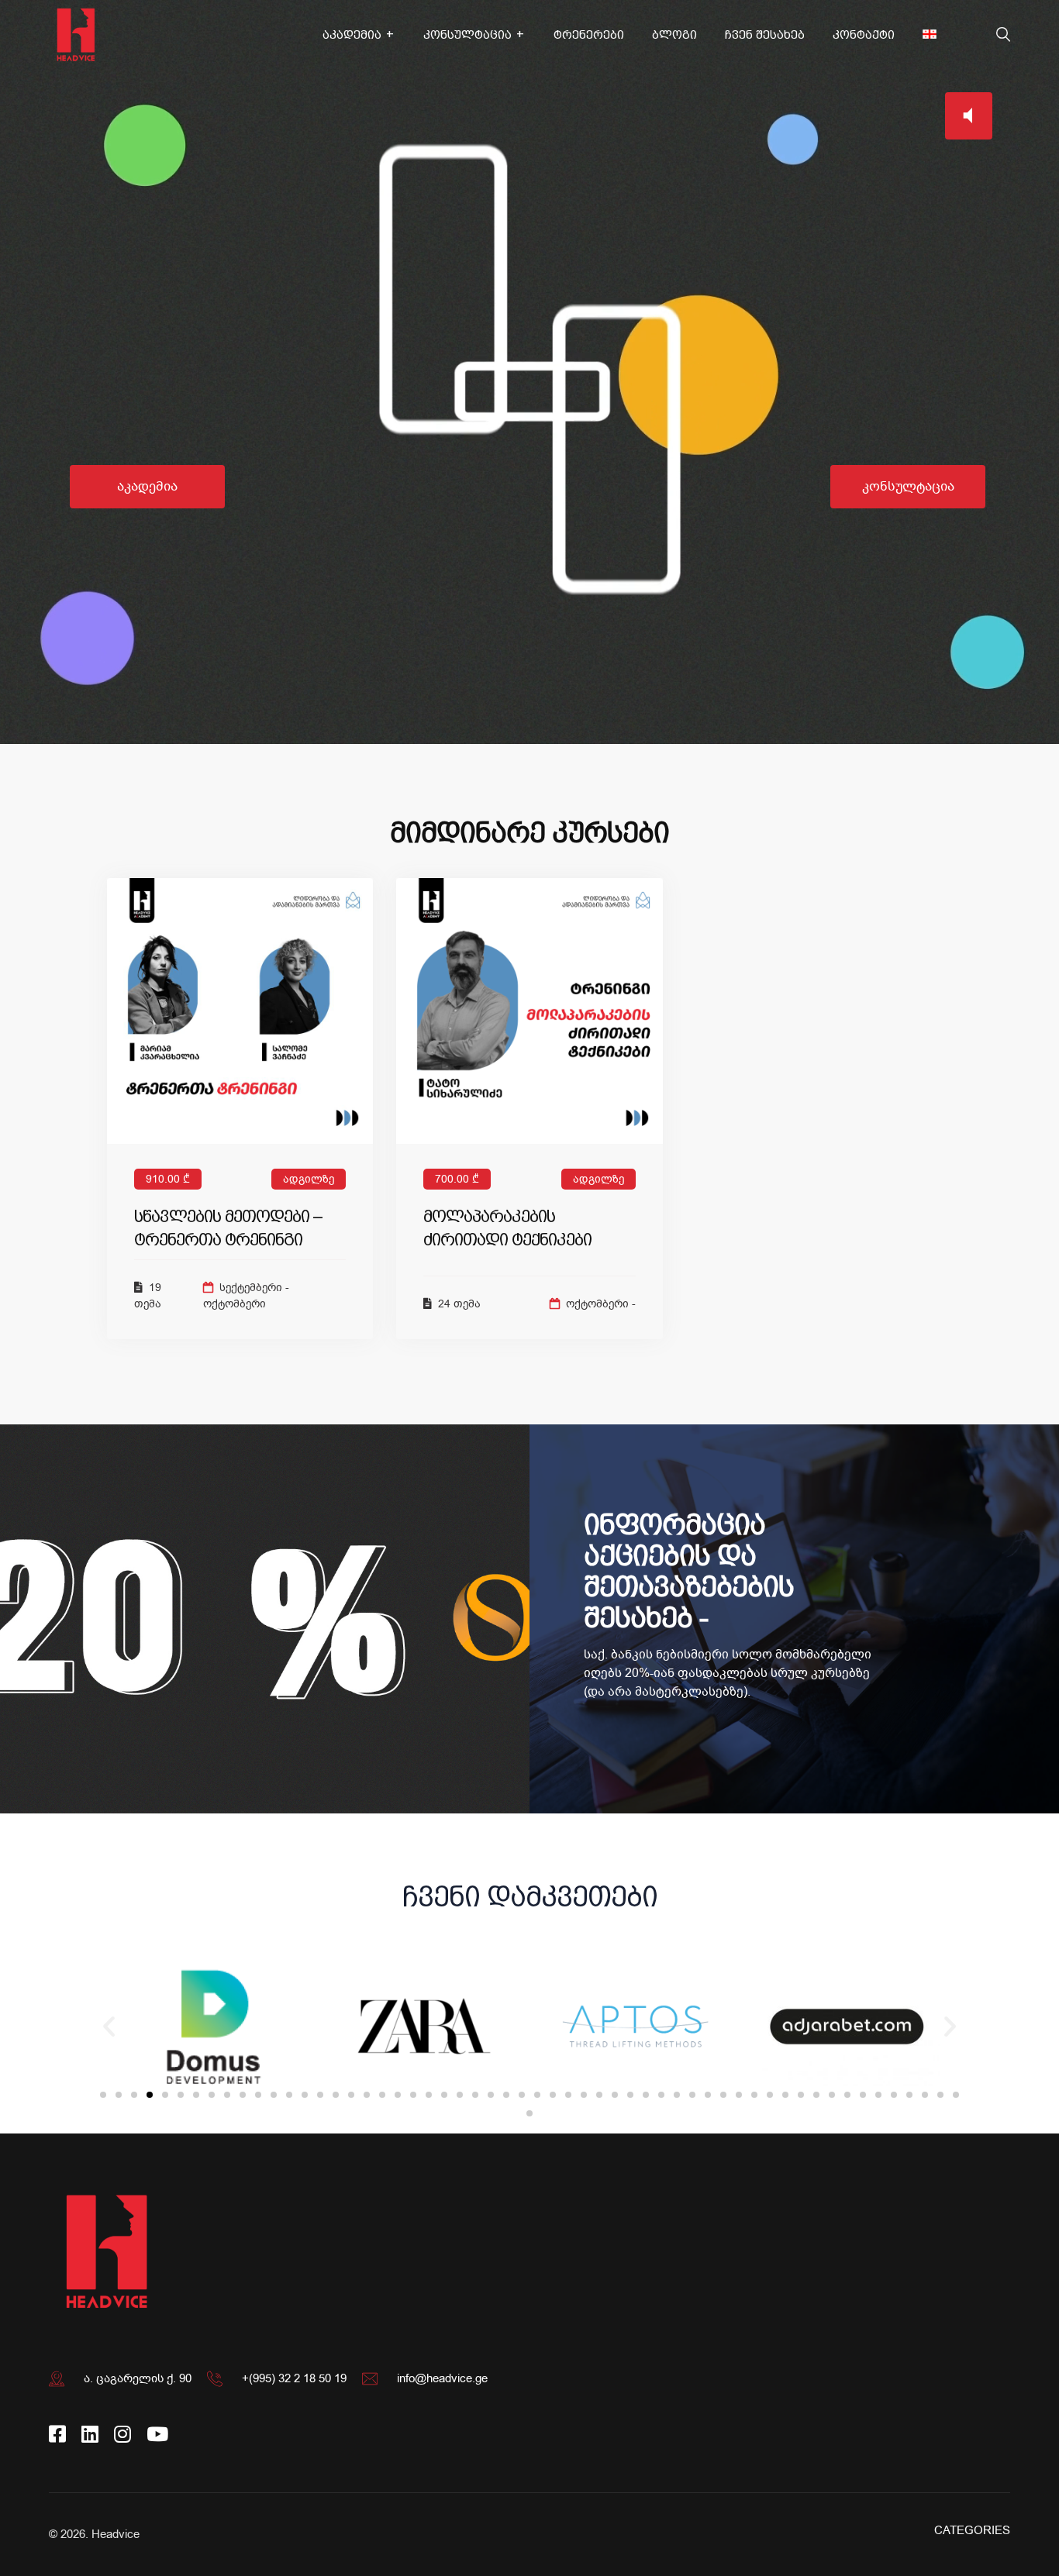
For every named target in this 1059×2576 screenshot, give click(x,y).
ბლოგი (674, 35)
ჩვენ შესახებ (765, 35)
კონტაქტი (864, 35)
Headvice (116, 2534)
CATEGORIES (972, 2530)
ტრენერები (589, 35)
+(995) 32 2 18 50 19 (294, 2378)
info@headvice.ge (442, 2378)
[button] (103, 2095)
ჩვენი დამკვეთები (530, 1897)
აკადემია (352, 35)
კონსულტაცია (467, 35)
